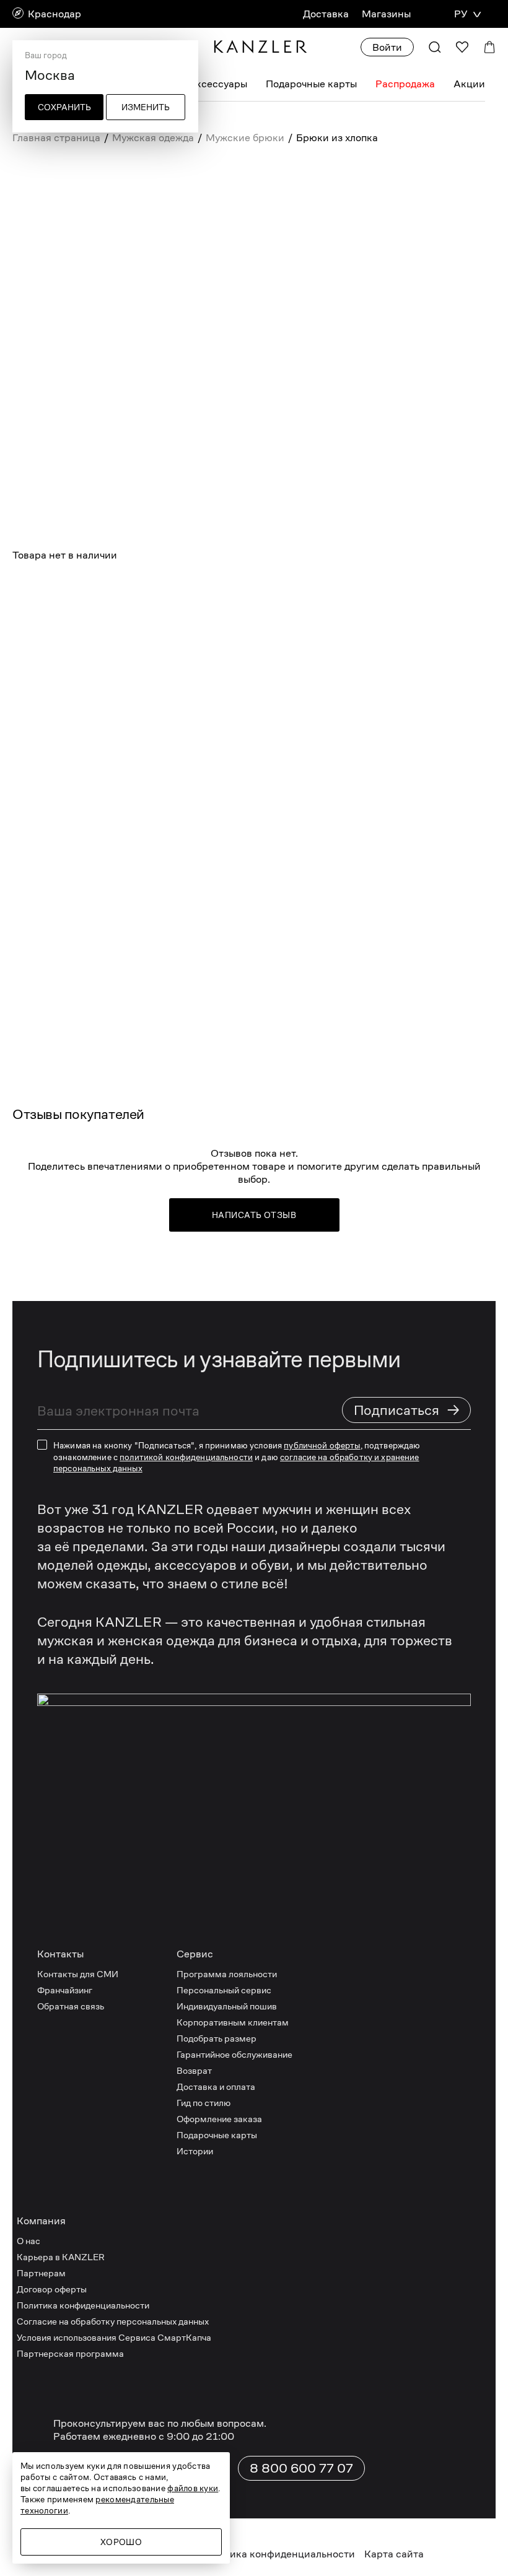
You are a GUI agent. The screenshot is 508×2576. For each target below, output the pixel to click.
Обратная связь (71, 2006)
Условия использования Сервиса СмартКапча (114, 2337)
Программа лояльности (227, 1974)
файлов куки (193, 2488)
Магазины (386, 14)
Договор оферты (52, 2289)
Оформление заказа (219, 2119)
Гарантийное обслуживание (234, 2054)
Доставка (326, 14)
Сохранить (64, 107)
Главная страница (56, 138)
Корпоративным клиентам (233, 2022)
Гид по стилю (204, 2103)
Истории (195, 2151)
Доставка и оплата (216, 2086)
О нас (28, 2241)
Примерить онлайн (197, 690)
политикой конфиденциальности (186, 1457)
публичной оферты (322, 1445)
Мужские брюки (245, 138)
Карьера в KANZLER (61, 2257)
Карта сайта (394, 2554)
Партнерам (41, 2273)
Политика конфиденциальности (83, 2305)
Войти (387, 47)
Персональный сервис (224, 1990)
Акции (469, 84)
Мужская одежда (153, 138)
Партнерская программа (70, 2353)
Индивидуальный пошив (227, 2006)
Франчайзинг (65, 1990)
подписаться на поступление (186, 650)
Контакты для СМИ (78, 1974)
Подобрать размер (217, 2038)
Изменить (146, 107)
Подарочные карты (311, 84)
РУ (461, 14)
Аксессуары (218, 84)
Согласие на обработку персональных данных (113, 2321)
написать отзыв (254, 1215)
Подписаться (407, 1410)
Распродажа (405, 84)
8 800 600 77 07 (301, 2468)
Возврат (194, 2070)
